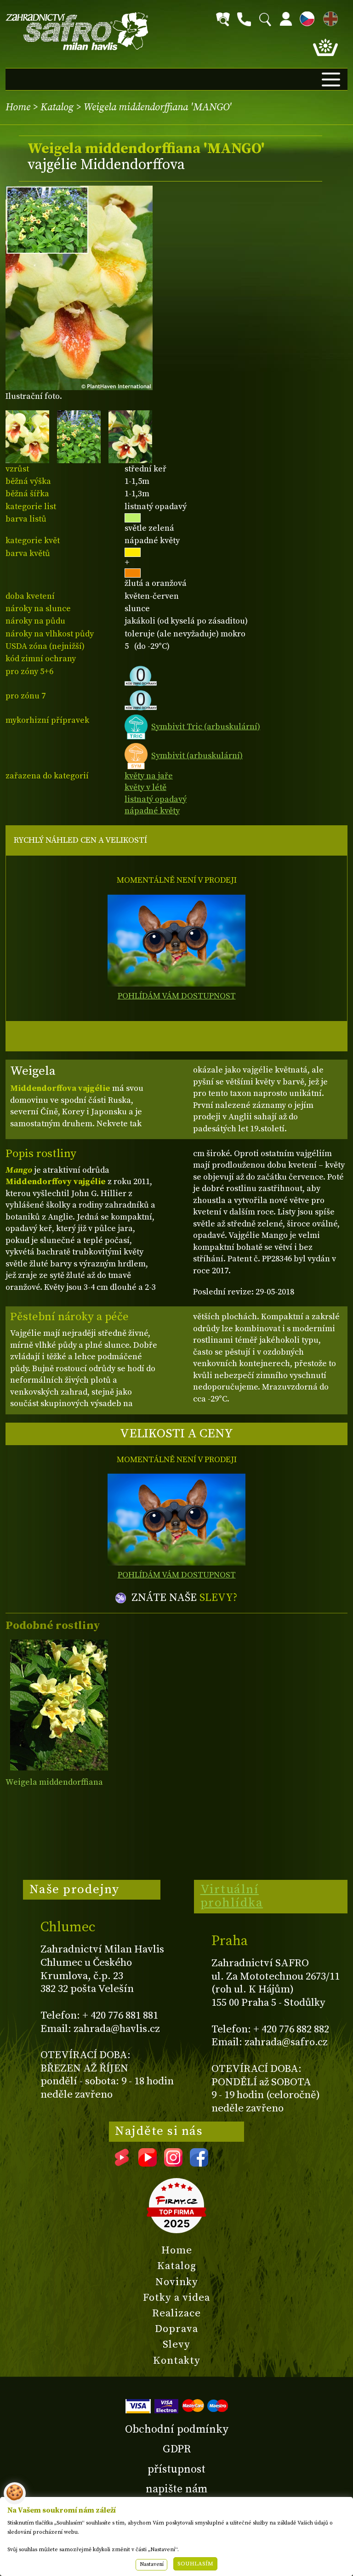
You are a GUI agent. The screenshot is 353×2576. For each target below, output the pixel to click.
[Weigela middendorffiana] (59, 1705)
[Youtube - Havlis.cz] (148, 2163)
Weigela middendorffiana (54, 1782)
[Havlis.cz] (77, 31)
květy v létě (145, 787)
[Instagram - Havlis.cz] (173, 2163)
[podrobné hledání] (223, 19)
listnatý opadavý (156, 799)
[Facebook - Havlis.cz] (199, 2163)
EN (329, 17)
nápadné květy (152, 811)
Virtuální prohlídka (232, 1896)
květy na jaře (149, 776)
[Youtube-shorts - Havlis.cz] (122, 2163)
